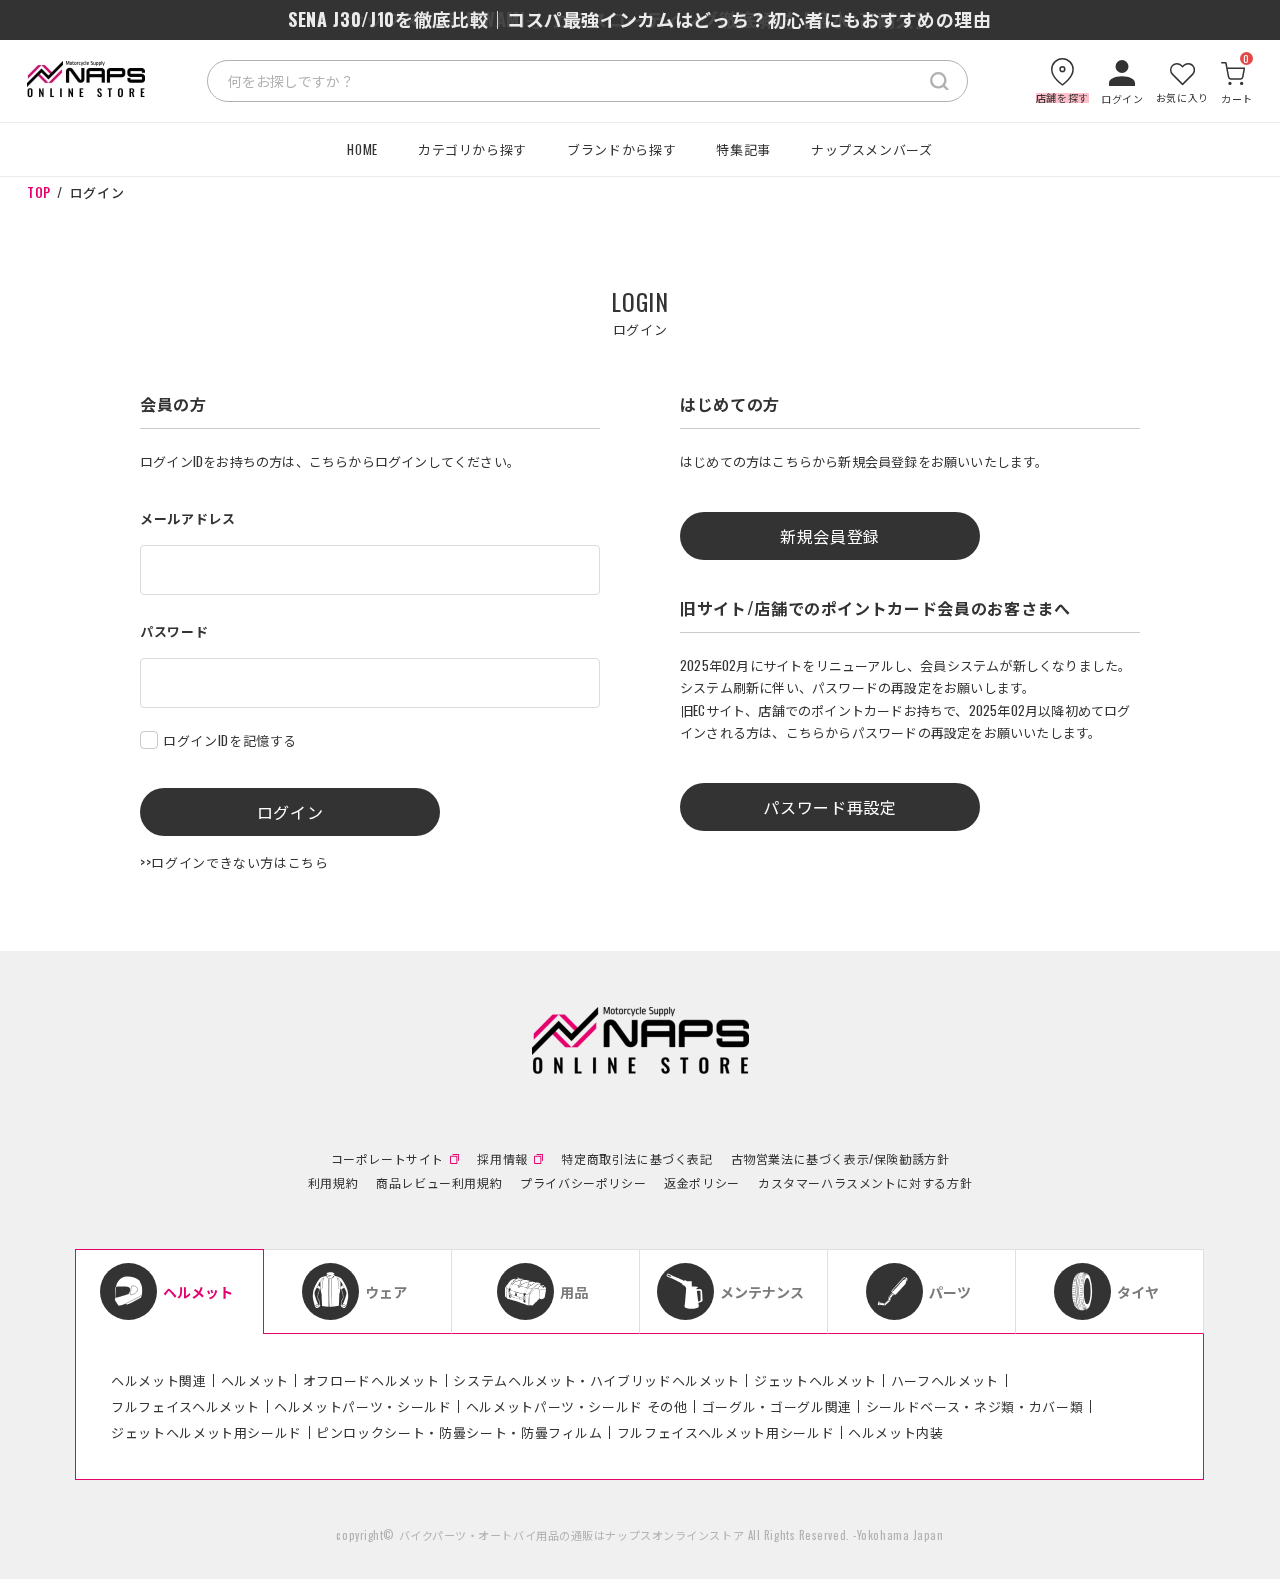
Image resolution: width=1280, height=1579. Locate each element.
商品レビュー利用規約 (439, 1183)
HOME (362, 149)
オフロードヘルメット (371, 1380)
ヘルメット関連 (159, 1380)
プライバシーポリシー (583, 1183)
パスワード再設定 (829, 807)
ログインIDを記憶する (230, 740)
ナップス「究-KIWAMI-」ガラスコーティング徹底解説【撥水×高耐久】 (639, 19)
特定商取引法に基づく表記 (636, 1159)
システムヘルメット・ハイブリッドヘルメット (596, 1380)
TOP (39, 192)
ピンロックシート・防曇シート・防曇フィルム (459, 1432)
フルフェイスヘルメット (185, 1406)
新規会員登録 (830, 536)
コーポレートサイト (387, 1159)
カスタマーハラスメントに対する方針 (865, 1183)
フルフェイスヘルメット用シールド (725, 1432)
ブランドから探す (621, 149)
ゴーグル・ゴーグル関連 (777, 1406)
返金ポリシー (702, 1183)
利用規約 (333, 1183)
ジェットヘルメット (815, 1380)
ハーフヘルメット (945, 1380)
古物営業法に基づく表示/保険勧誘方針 (840, 1159)
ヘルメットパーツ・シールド (362, 1406)
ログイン (290, 812)
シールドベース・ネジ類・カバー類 (974, 1406)
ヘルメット (255, 1380)
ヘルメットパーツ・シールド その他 (577, 1406)
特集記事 (743, 149)
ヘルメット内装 (896, 1432)
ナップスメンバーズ (872, 149)
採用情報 (502, 1159)
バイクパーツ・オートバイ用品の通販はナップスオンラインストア (572, 1535)
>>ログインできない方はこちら (234, 862)
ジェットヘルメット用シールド (206, 1432)
